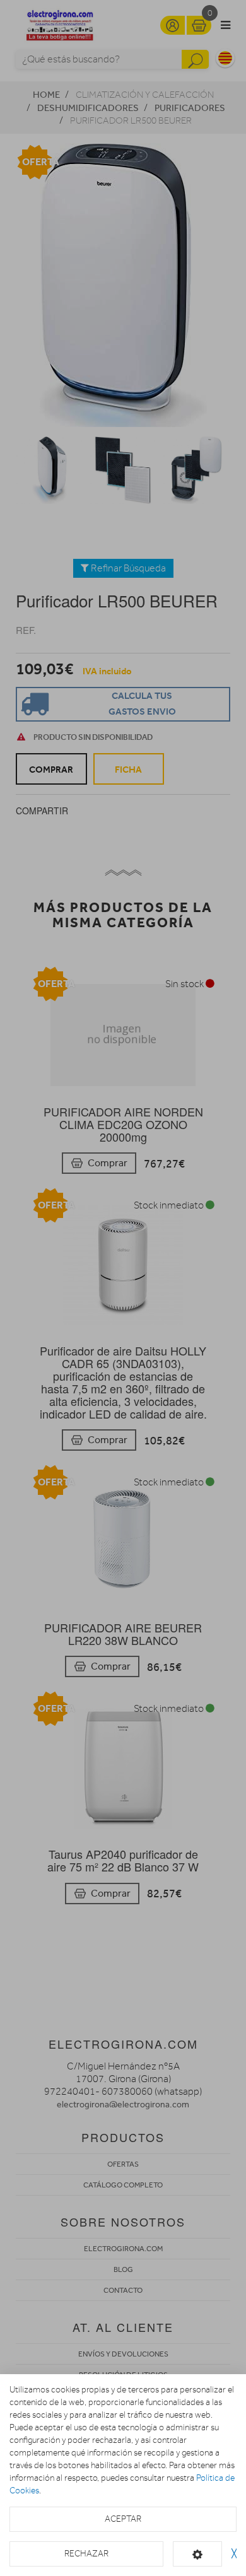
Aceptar (123, 2519)
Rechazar (86, 2554)
